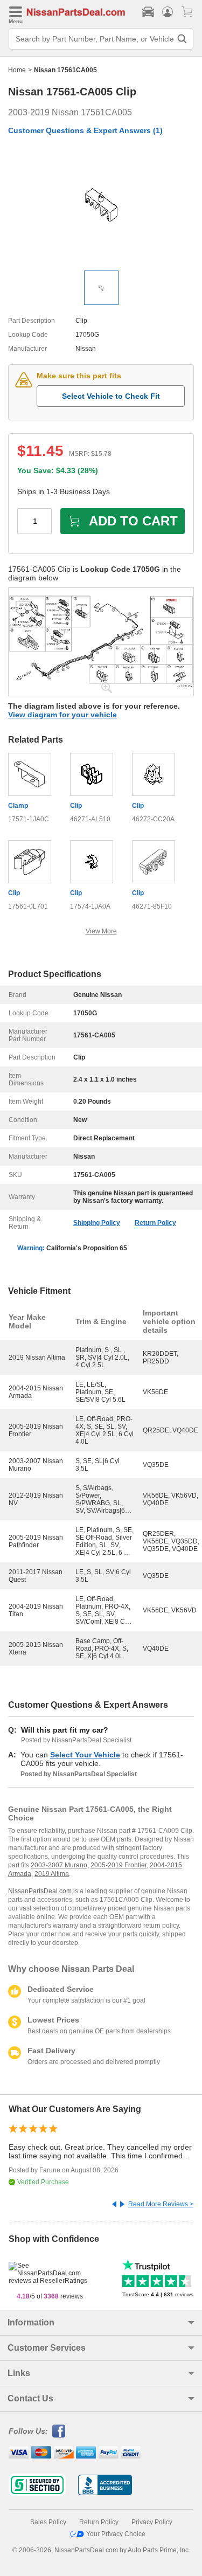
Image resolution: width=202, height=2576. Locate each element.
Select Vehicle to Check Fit (111, 396)
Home (17, 70)
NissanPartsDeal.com (40, 1891)
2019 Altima (52, 1874)
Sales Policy (48, 2522)
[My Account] (168, 12)
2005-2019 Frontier (119, 1865)
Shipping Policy (97, 1223)
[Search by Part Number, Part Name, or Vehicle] (182, 39)
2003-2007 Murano (59, 1865)
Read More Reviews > (161, 2204)
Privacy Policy (152, 2522)
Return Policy (155, 1223)
